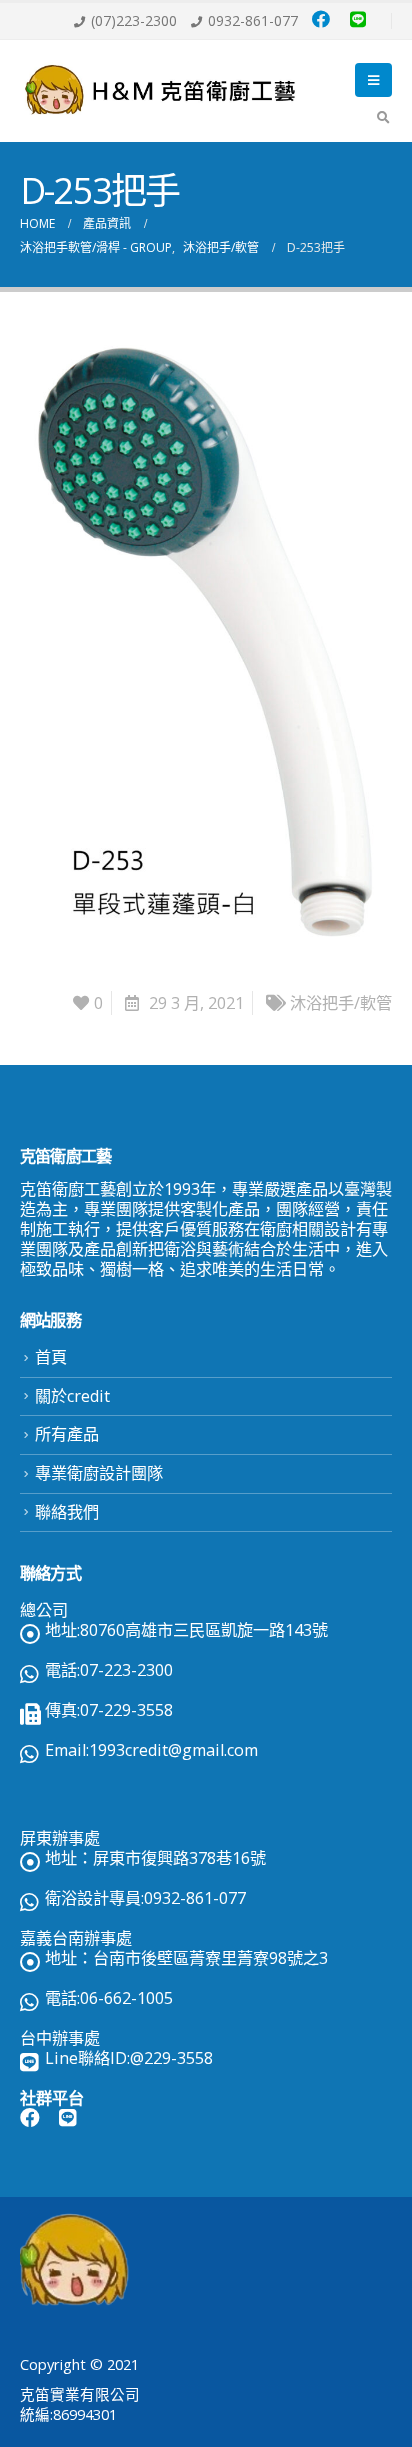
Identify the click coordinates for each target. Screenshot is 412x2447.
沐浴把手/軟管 (341, 1003)
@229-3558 (171, 2058)
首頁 (51, 1357)
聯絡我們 (67, 1512)
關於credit (72, 1396)
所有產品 (67, 1434)
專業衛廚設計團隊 (99, 1473)
